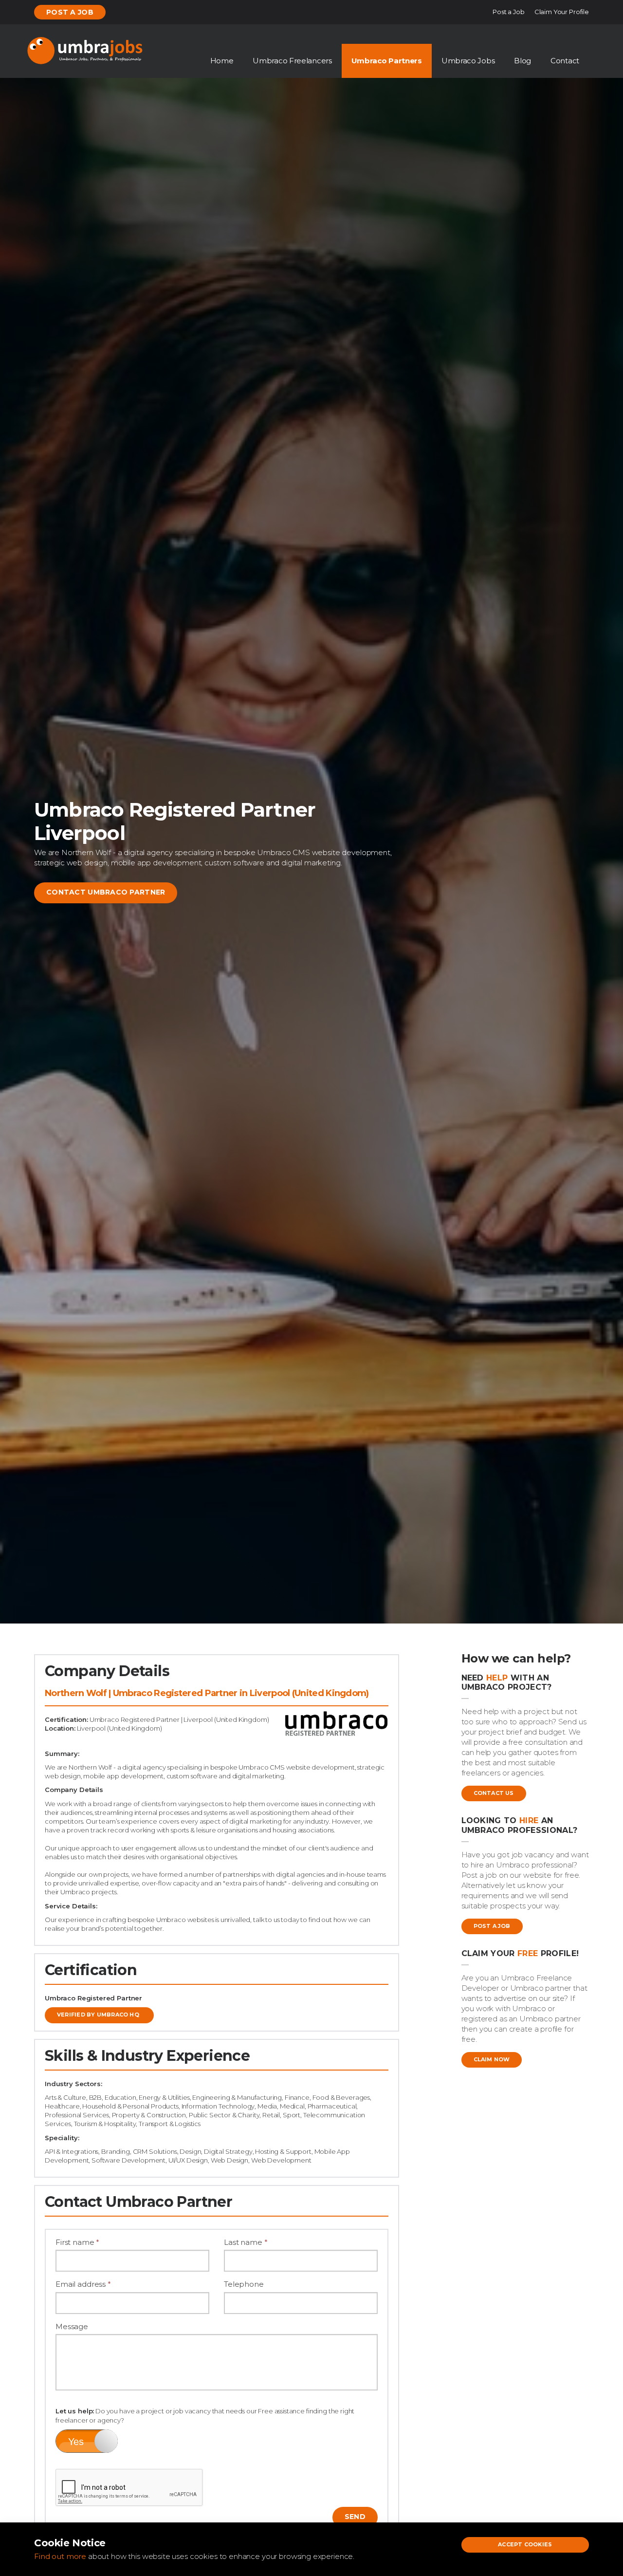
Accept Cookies (525, 2544)
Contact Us (494, 1793)
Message (72, 2326)
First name (77, 2242)
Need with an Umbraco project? (507, 1682)
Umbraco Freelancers (292, 61)
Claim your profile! (520, 1953)
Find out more (60, 2556)
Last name (246, 2242)
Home (222, 61)
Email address (83, 2284)
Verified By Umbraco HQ (98, 2015)
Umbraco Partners (387, 61)
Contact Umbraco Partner (106, 892)
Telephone (244, 2284)
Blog (522, 61)
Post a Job (70, 12)
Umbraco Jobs (468, 61)
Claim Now (492, 2059)
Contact (565, 61)
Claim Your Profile (562, 12)
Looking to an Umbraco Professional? (520, 1825)
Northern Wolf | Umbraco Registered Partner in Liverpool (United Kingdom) (207, 1693)
